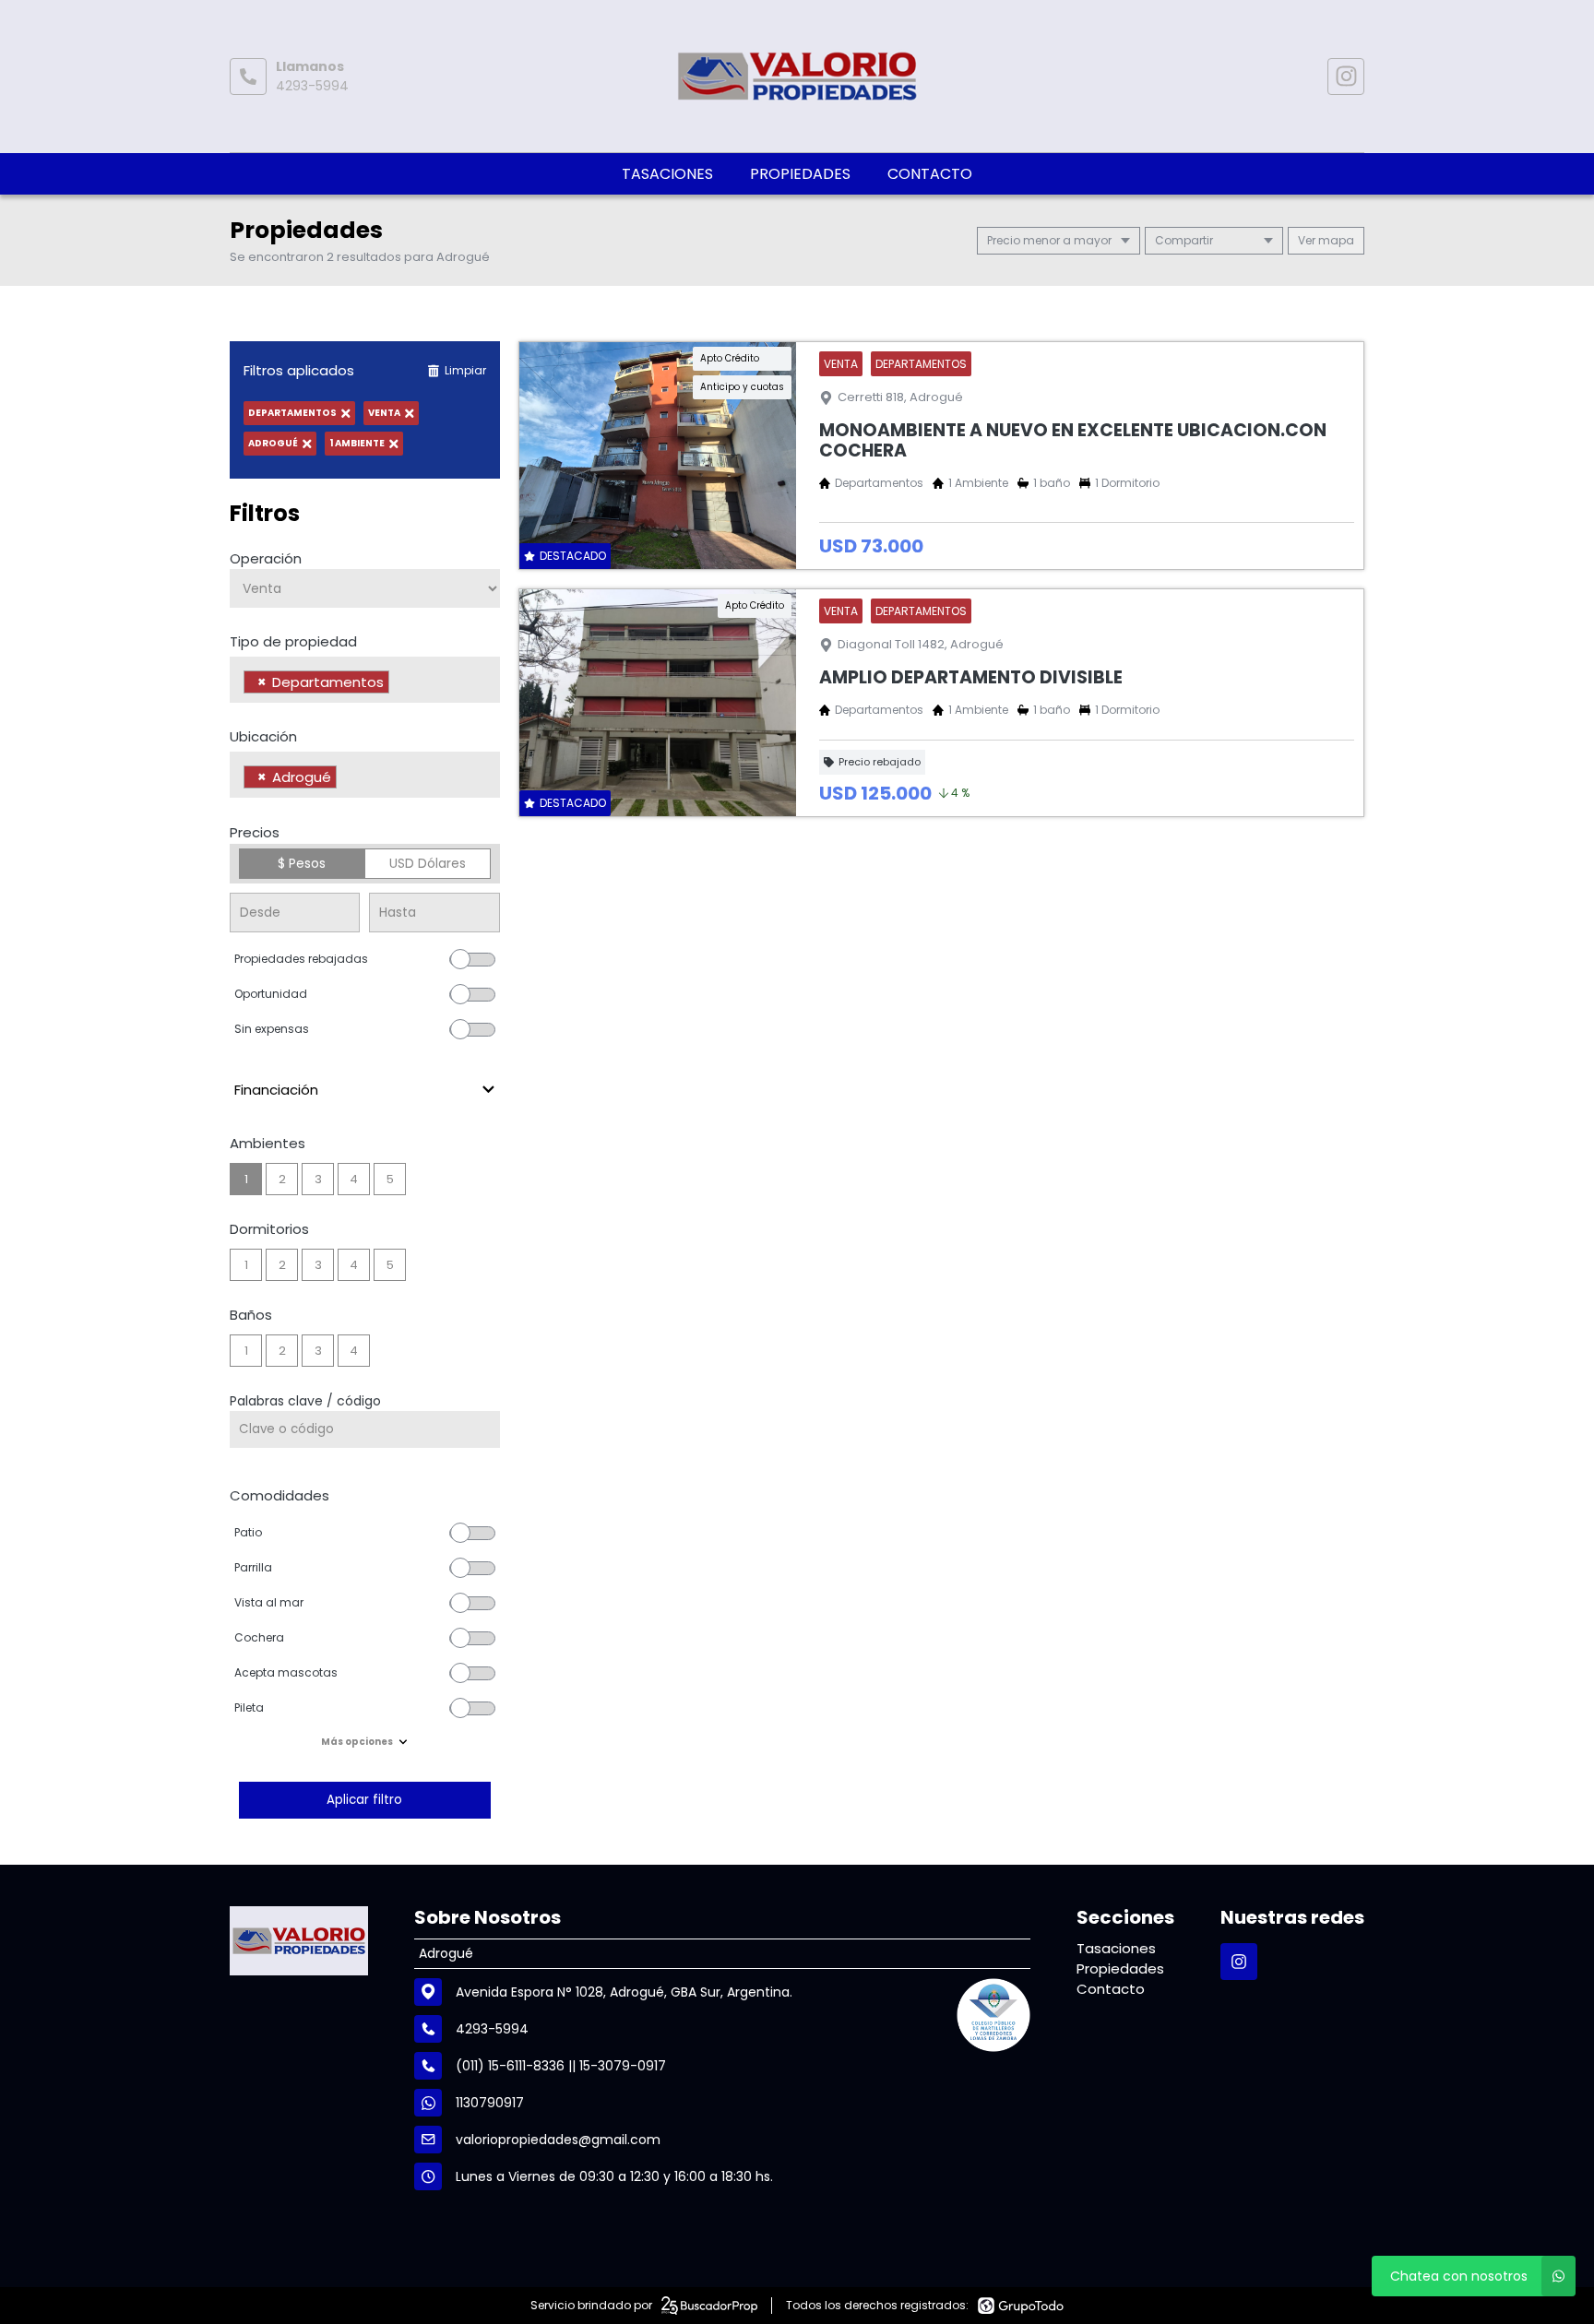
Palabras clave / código (305, 1401)
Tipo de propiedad (293, 641)
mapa (1335, 240)
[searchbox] (399, 684)
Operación (266, 558)
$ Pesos (302, 863)
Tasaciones (667, 174)
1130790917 (490, 2103)
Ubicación (263, 736)
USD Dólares (428, 863)
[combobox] (365, 680)
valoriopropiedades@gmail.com (558, 2140)
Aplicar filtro (364, 1800)
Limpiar (465, 370)
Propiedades (800, 174)
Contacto (930, 174)
